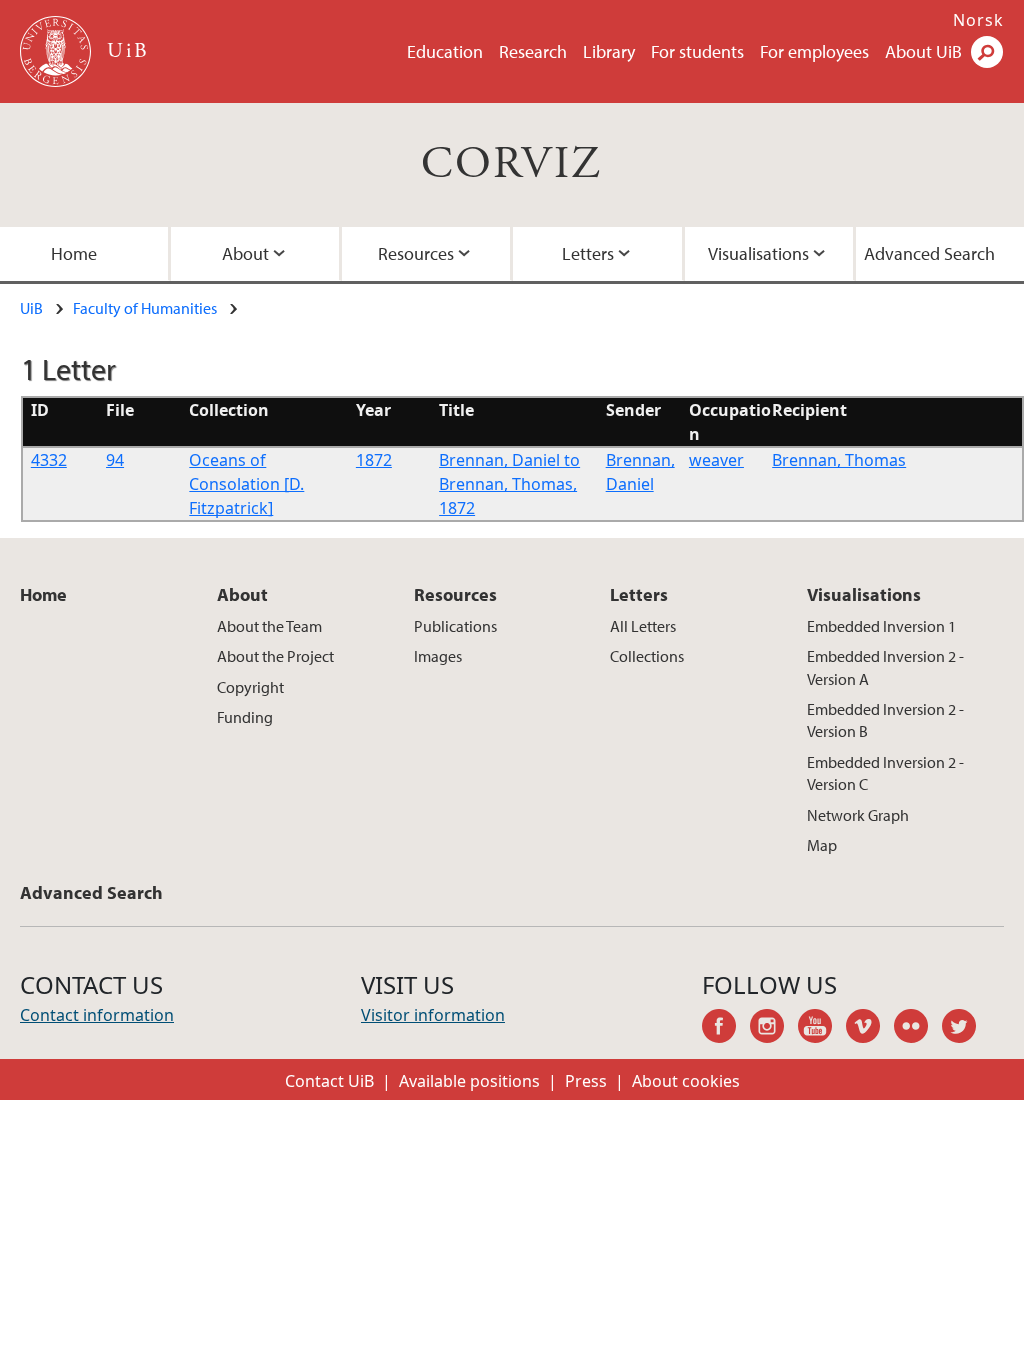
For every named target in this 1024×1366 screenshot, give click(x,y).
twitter (966, 1029)
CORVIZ (511, 164)
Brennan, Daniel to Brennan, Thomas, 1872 (509, 484)
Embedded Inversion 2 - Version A (885, 667)
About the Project (275, 656)
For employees (814, 51)
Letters (588, 253)
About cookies (686, 1081)
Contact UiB (329, 1081)
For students (697, 51)
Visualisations (758, 253)
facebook (726, 1029)
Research (533, 51)
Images (438, 656)
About (245, 253)
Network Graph (858, 815)
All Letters (643, 626)
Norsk (978, 20)
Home (74, 253)
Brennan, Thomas (839, 460)
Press (586, 1081)
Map (822, 845)
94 (115, 460)
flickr (918, 1029)
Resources (416, 253)
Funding (245, 717)
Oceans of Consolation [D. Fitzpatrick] (246, 484)
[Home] (57, 51)
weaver (716, 460)
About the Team (269, 626)
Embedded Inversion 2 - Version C (885, 773)
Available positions (469, 1081)
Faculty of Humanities (145, 308)
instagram (774, 1029)
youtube (822, 1029)
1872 (374, 460)
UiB (31, 308)
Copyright (250, 687)
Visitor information (433, 1015)
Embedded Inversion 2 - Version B (885, 720)
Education (445, 51)
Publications (455, 626)
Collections (647, 656)
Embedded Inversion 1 (881, 626)
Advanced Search (929, 253)
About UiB (923, 51)
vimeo (870, 1029)
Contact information (97, 1015)
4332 (49, 460)
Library (609, 51)
